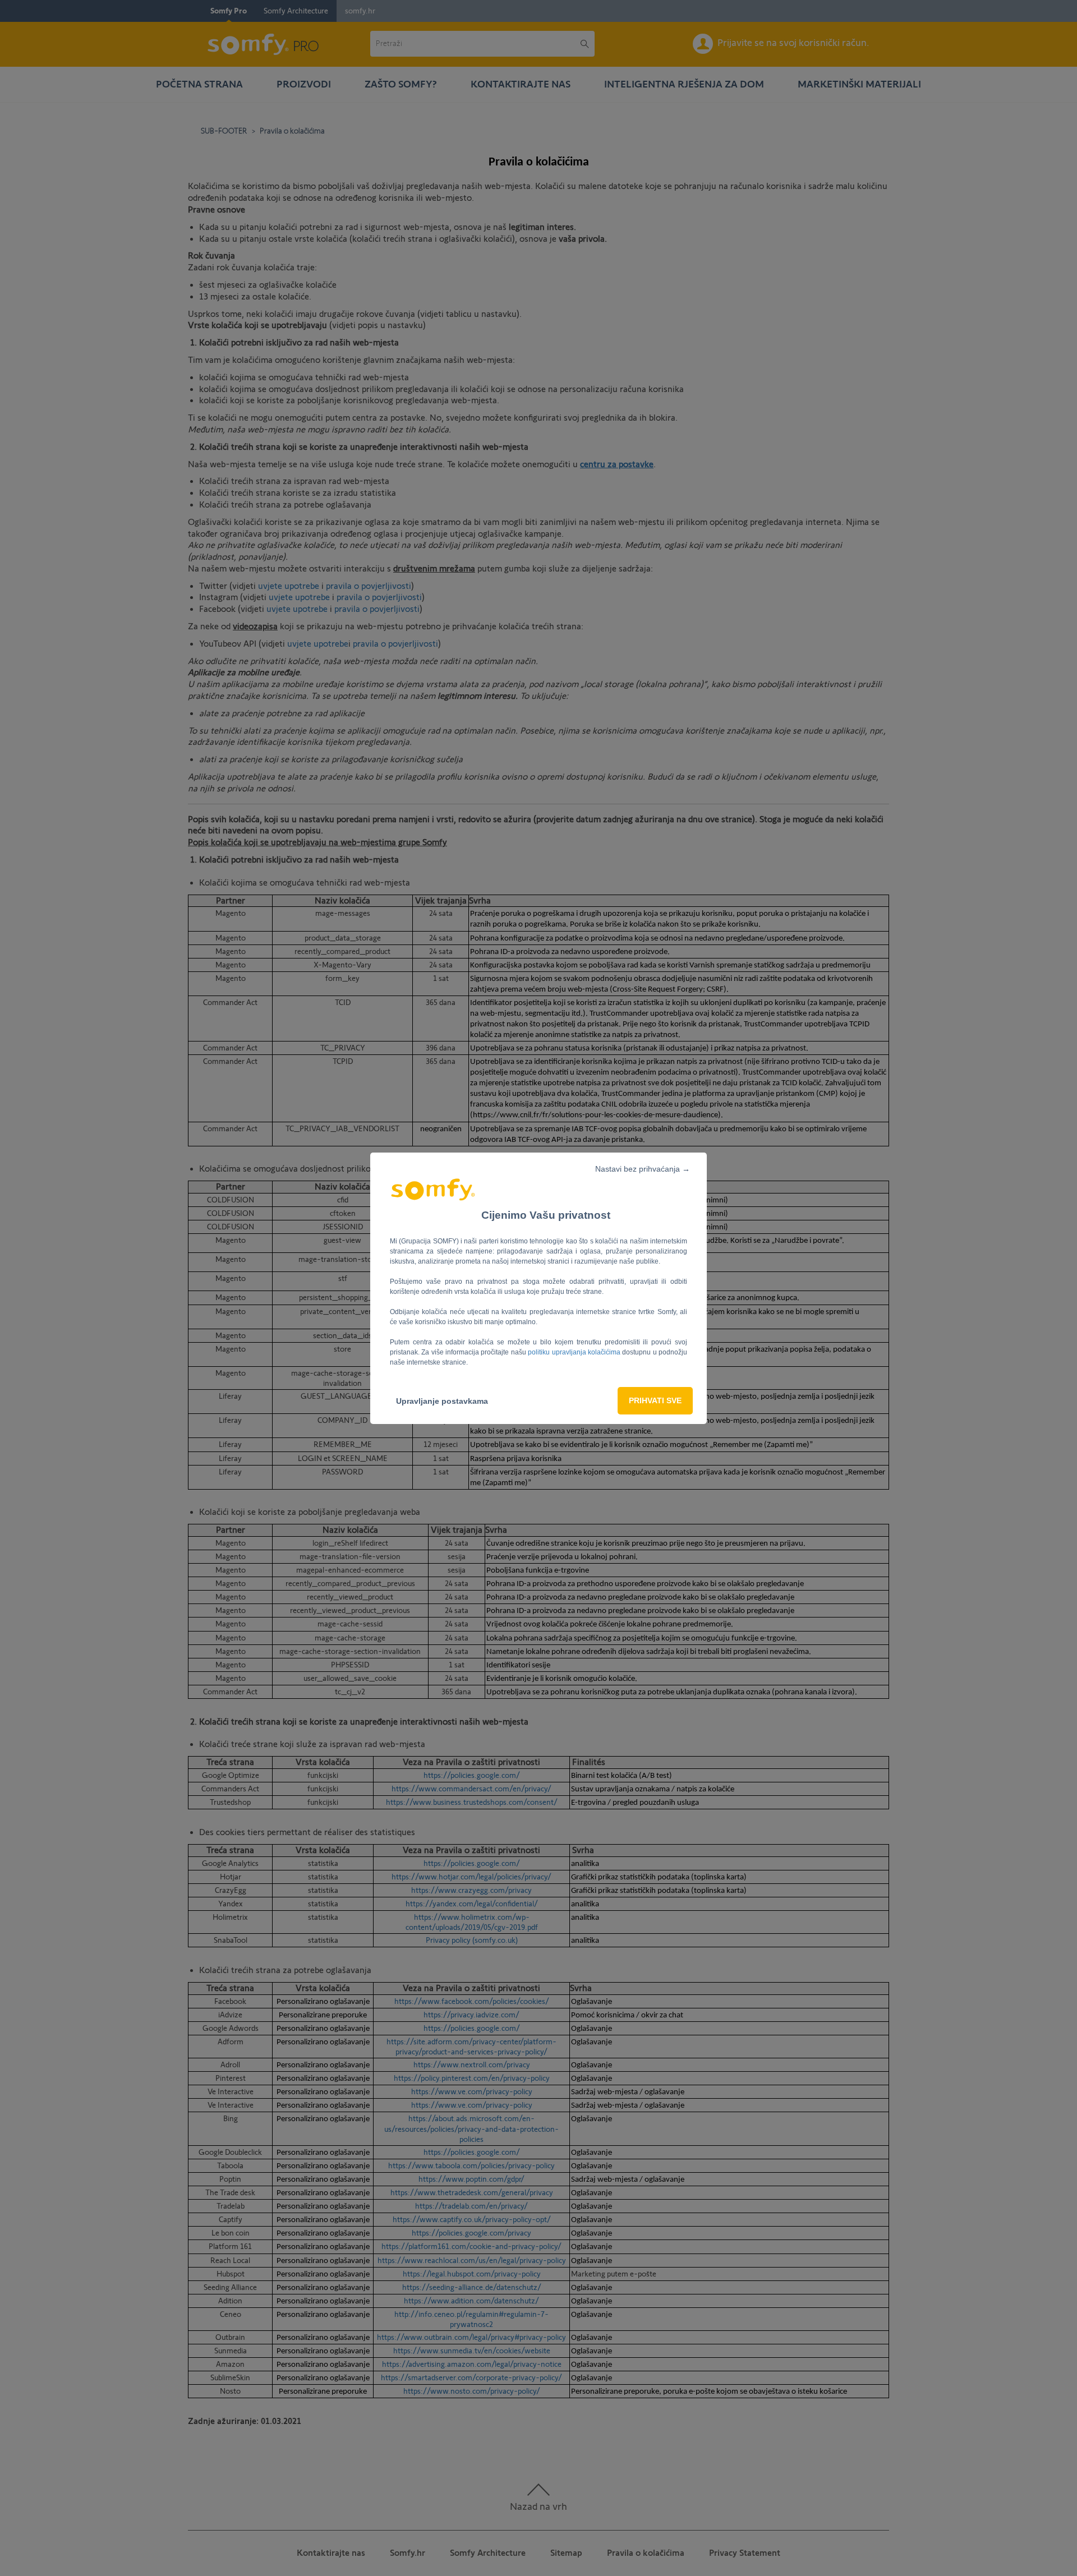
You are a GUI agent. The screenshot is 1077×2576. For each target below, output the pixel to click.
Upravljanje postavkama (442, 1401)
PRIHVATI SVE (655, 1400)
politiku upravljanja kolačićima (575, 1352)
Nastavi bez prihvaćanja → (643, 1169)
